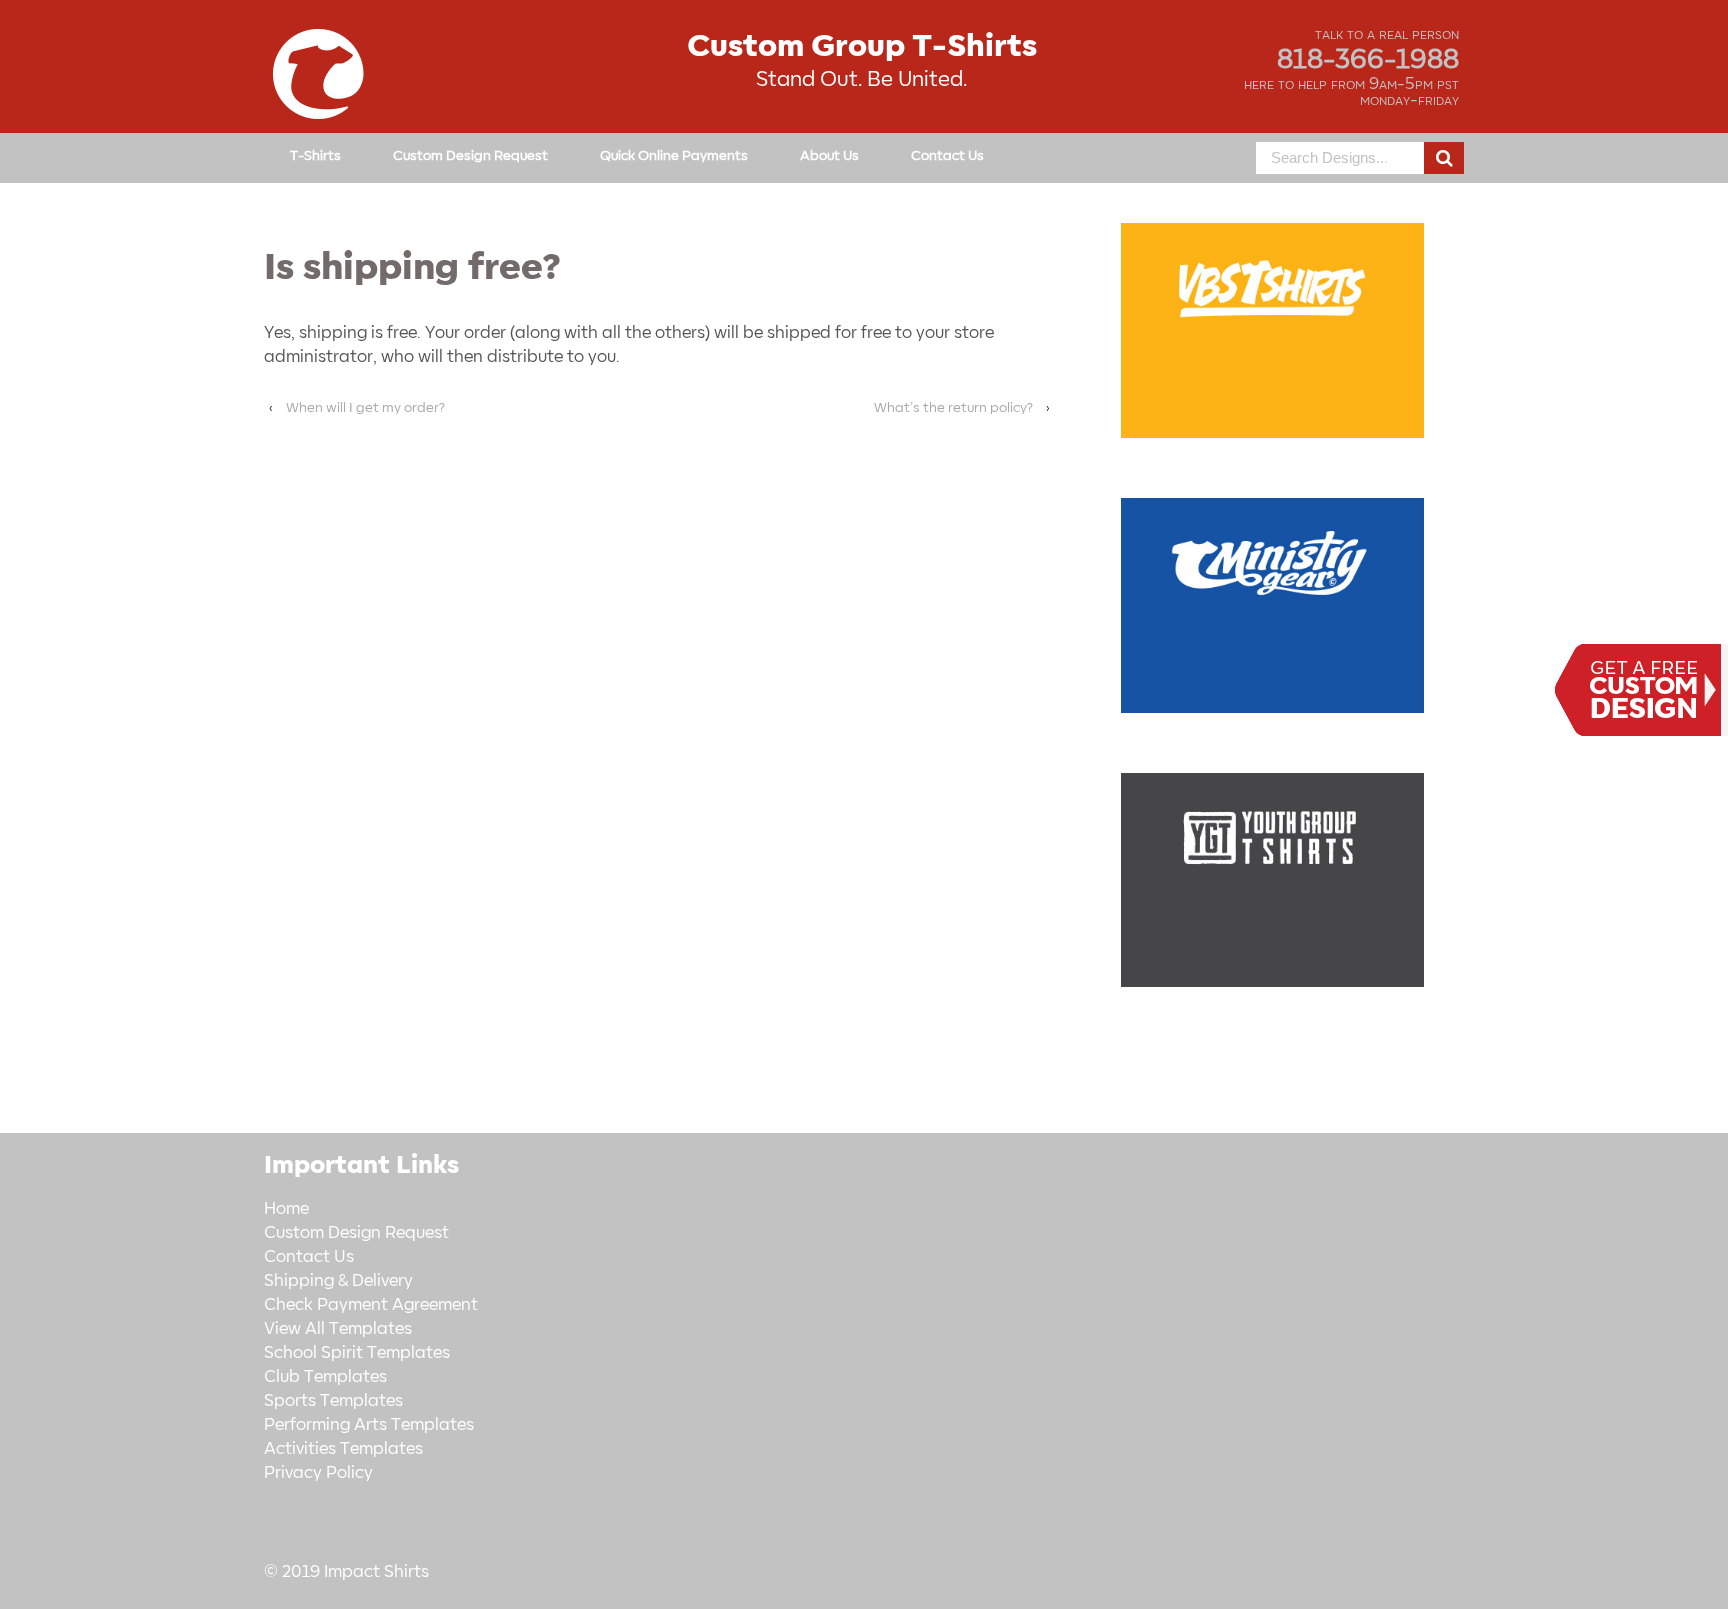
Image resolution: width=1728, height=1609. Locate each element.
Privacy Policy (318, 1473)
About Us (829, 155)
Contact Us (947, 155)
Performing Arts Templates (369, 1425)
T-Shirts (315, 155)
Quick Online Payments (674, 155)
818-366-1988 (1368, 60)
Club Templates (325, 1377)
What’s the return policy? (953, 407)
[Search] (1444, 158)
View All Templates (338, 1329)
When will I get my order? (365, 407)
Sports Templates (333, 1401)
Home (286, 1209)
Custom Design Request (470, 155)
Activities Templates (343, 1449)
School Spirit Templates (357, 1353)
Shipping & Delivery (338, 1281)
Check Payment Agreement (371, 1305)
